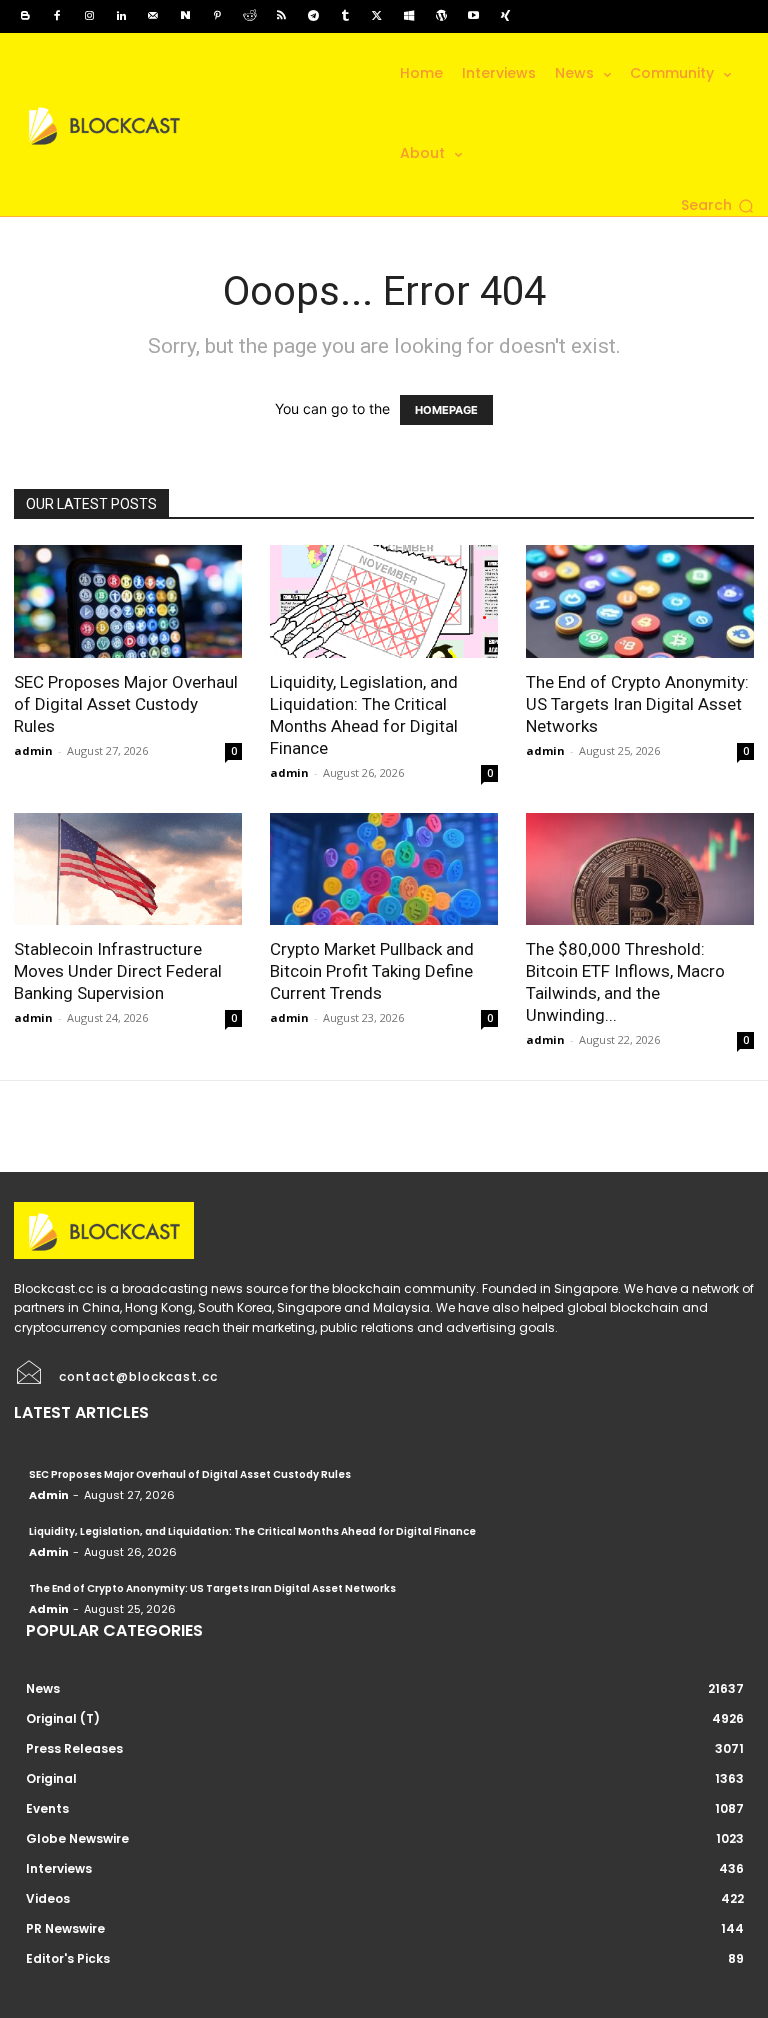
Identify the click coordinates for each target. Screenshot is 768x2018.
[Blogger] (25, 16)
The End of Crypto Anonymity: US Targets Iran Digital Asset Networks (637, 704)
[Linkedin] (121, 16)
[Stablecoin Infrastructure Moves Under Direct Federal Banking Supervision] (128, 869)
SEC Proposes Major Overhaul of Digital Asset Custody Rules (126, 704)
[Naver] (185, 16)
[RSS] (281, 16)
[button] (717, 206)
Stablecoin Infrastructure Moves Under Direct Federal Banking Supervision (118, 971)
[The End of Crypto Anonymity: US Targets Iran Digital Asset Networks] (640, 601)
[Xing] (505, 16)
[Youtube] (473, 16)
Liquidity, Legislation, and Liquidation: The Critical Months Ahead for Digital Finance (252, 1531)
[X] (377, 16)
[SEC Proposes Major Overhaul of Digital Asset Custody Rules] (128, 601)
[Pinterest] (217, 16)
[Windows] (409, 16)
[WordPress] (441, 16)
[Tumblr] (345, 16)
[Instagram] (89, 16)
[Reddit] (249, 16)
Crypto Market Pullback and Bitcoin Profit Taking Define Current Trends (372, 971)
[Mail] (153, 16)
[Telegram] (313, 16)
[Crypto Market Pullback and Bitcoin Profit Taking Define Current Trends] (384, 869)
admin (33, 750)
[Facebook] (57, 16)
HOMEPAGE (446, 410)
